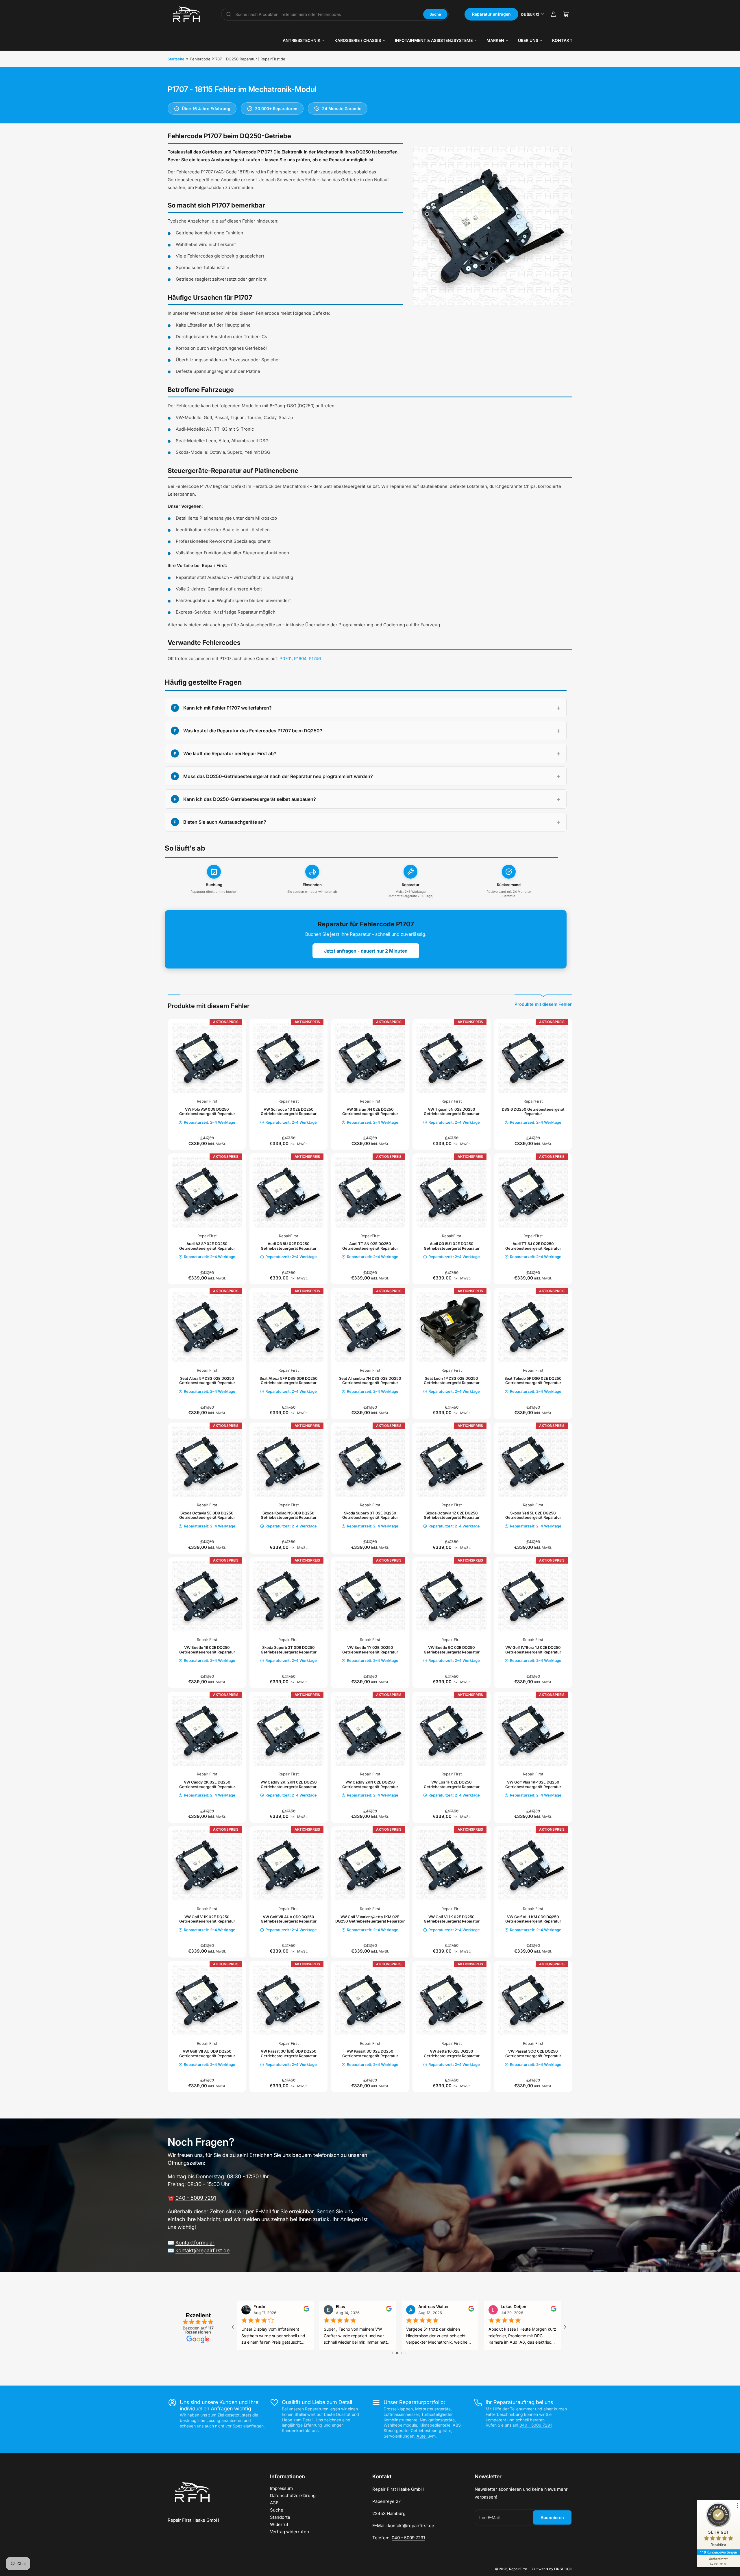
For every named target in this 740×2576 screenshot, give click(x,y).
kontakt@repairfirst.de (202, 2250)
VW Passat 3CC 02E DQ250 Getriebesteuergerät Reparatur (533, 2053)
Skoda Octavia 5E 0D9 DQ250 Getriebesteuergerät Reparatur (207, 1515)
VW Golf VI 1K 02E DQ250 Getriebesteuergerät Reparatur (452, 1919)
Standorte (280, 2517)
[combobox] (327, 14)
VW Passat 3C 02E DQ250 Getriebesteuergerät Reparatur (370, 2053)
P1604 (300, 659)
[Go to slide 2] (394, 2353)
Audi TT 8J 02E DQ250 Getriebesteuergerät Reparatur (533, 1246)
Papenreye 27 (386, 2501)
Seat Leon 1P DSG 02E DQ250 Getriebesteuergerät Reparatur (452, 1381)
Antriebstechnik (302, 40)
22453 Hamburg (389, 2513)
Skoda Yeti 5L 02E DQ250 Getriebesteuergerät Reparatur (533, 1515)
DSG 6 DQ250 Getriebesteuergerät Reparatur (533, 1112)
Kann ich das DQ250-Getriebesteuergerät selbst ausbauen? (250, 799)
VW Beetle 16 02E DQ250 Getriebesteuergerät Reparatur (207, 1650)
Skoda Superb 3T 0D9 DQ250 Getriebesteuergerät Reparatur (289, 1650)
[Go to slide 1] (390, 2353)
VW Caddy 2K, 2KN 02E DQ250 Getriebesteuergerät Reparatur (289, 1784)
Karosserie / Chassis (358, 40)
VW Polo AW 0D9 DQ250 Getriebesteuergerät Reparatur (207, 1112)
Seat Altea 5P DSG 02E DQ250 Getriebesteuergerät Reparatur (207, 1381)
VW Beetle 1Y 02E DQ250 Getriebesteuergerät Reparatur (370, 1650)
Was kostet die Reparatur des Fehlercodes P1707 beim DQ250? (253, 731)
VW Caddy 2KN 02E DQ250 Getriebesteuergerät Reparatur (370, 1784)
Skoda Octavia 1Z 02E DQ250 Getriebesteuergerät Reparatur (452, 1515)
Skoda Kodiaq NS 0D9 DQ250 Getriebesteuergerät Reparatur (289, 1515)
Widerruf (279, 2524)
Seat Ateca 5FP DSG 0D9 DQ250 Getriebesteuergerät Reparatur (289, 1381)
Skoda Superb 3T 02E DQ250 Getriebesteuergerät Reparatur (370, 1515)
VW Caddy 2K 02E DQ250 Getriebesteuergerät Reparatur (207, 1784)
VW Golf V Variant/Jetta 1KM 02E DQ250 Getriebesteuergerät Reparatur (370, 1919)
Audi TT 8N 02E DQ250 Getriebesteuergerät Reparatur (370, 1246)
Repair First (207, 1101)
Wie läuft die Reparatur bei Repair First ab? (230, 753)
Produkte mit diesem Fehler (543, 1004)
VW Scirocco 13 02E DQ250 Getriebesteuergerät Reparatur (289, 1112)
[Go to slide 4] (404, 2353)
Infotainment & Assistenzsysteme (434, 40)
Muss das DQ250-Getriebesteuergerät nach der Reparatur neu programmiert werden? (278, 776)
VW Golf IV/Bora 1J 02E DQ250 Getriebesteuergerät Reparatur (533, 1650)
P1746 (315, 659)
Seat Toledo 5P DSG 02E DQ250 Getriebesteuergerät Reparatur (533, 1381)
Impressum (281, 2488)
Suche (435, 14)
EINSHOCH (563, 2569)
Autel (422, 2436)
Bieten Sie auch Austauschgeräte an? (225, 822)
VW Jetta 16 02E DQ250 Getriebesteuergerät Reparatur (452, 2053)
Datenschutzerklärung (293, 2496)
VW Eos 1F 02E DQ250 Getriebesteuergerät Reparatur (452, 1784)
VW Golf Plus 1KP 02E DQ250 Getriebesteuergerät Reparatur (533, 1784)
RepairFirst (533, 1101)
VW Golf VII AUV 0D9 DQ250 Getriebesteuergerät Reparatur (289, 1919)
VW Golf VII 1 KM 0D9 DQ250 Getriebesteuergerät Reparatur (533, 1919)
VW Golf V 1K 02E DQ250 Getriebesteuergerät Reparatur (207, 1919)
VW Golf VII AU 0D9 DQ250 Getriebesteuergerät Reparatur (207, 2053)
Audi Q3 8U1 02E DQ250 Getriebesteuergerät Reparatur (452, 1246)
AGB (274, 2503)
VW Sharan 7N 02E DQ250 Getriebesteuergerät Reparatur (370, 1112)
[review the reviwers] (554, 2310)
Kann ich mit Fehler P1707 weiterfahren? (227, 708)
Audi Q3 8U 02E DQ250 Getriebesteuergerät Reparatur (289, 1246)
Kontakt (562, 40)
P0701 (286, 659)
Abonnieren (552, 2517)
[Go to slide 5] (408, 2353)
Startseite (176, 59)
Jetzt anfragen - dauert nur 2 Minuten (366, 951)
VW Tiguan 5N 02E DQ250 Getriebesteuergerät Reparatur (452, 1112)
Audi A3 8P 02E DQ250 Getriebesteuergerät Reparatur (207, 1246)
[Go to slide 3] (399, 2353)
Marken (495, 40)
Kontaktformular (195, 2243)
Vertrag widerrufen (289, 2532)
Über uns (528, 40)
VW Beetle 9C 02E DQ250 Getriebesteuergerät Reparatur (452, 1650)
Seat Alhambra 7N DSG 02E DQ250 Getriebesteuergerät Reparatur (370, 1381)
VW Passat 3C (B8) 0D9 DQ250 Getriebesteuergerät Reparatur (289, 2053)
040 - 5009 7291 (196, 2198)
